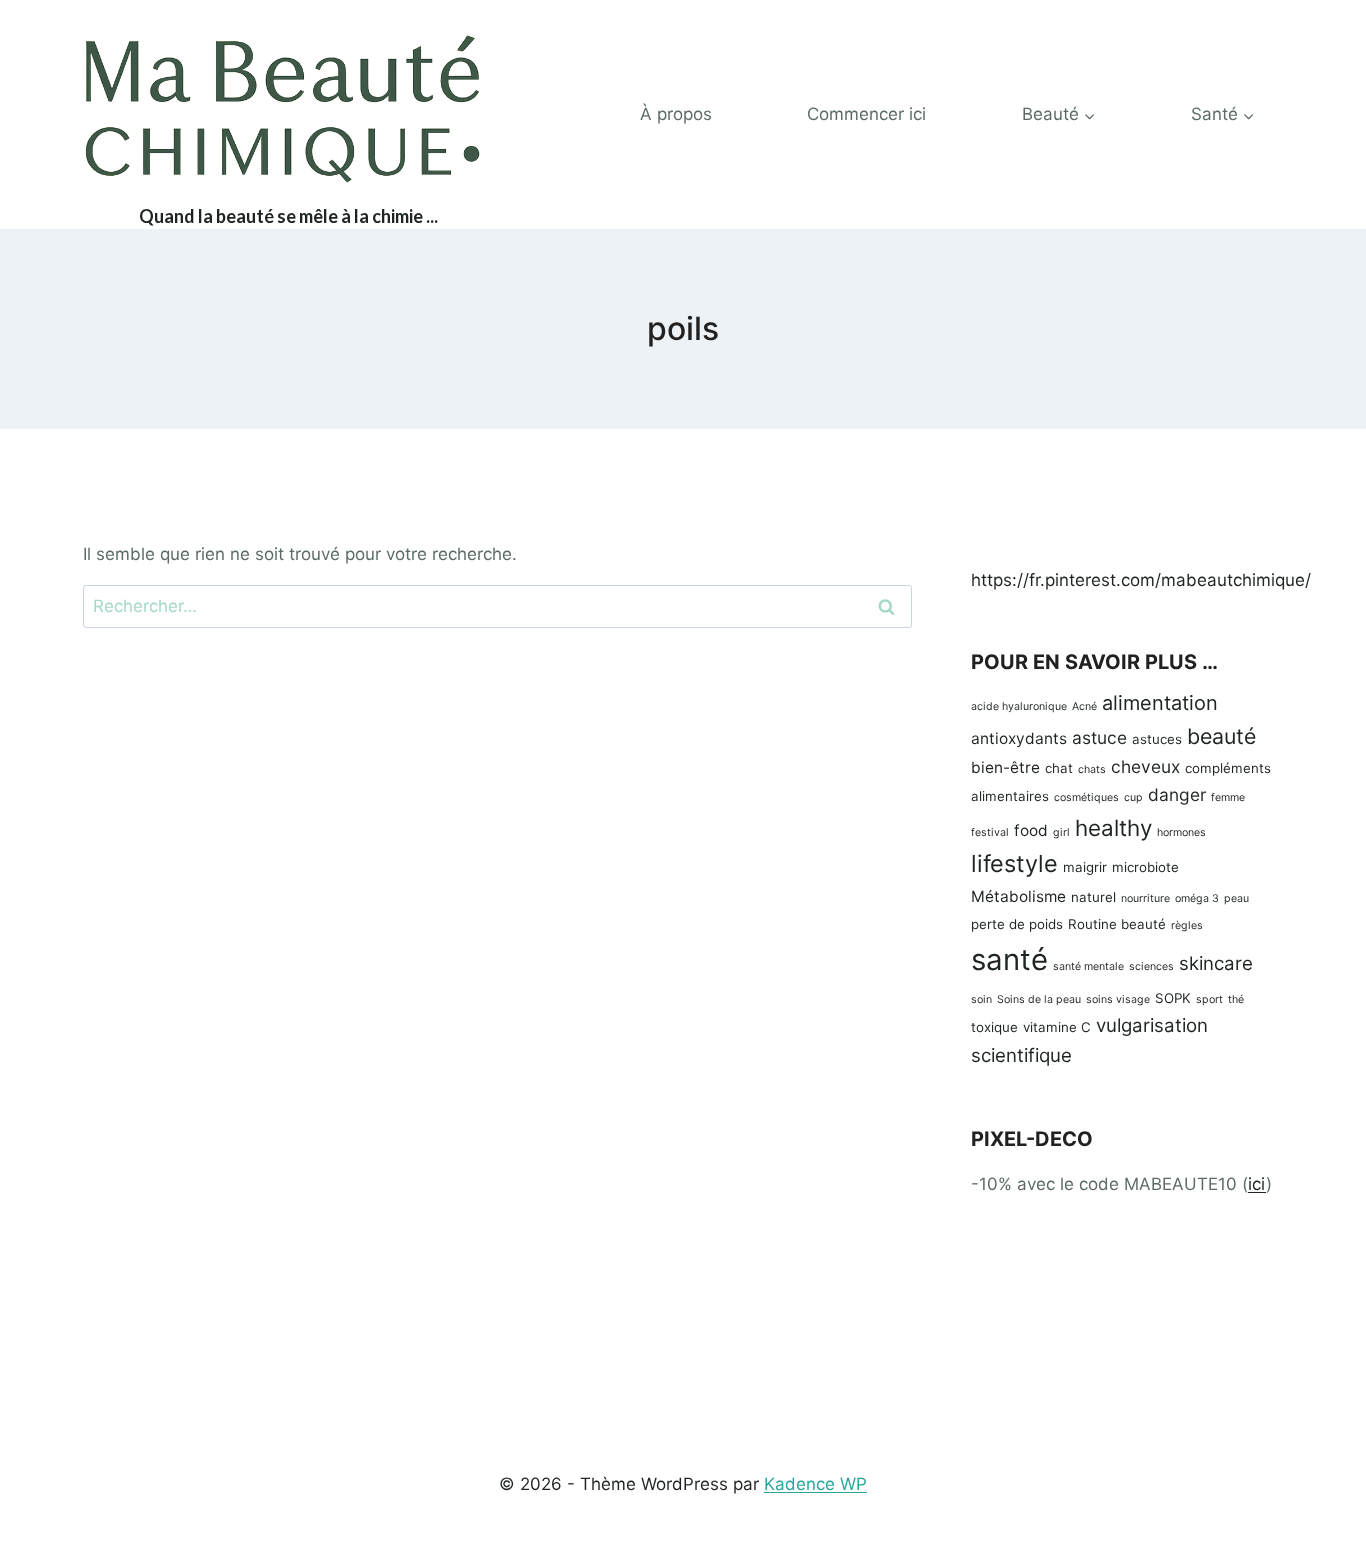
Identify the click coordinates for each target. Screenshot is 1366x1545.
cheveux (1145, 766)
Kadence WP (815, 1484)
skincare (1216, 963)
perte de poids (1017, 924)
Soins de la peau (1039, 999)
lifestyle (1014, 863)
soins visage (1118, 999)
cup (1133, 797)
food (1031, 830)
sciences (1151, 966)
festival (990, 832)
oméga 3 (1197, 898)
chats (1092, 769)
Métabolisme (1018, 896)
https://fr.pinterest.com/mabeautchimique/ (1141, 580)
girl (1061, 832)
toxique (994, 1027)
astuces (1157, 739)
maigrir (1085, 867)
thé (1236, 999)
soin (981, 999)
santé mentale (1088, 966)
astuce (1099, 737)
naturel (1093, 897)
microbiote (1145, 867)
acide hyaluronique (1019, 706)
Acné (1084, 706)
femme (1228, 797)
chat (1059, 768)
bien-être (1005, 767)
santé (1009, 959)
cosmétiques (1086, 797)
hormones (1181, 832)
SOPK (1173, 998)
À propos (676, 114)
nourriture (1145, 898)
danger (1177, 794)
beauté (1221, 736)
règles (1187, 925)
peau (1236, 898)
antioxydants (1019, 738)
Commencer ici (866, 114)
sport (1209, 999)
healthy (1113, 827)
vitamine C (1057, 1027)
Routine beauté (1117, 924)
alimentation (1160, 703)
